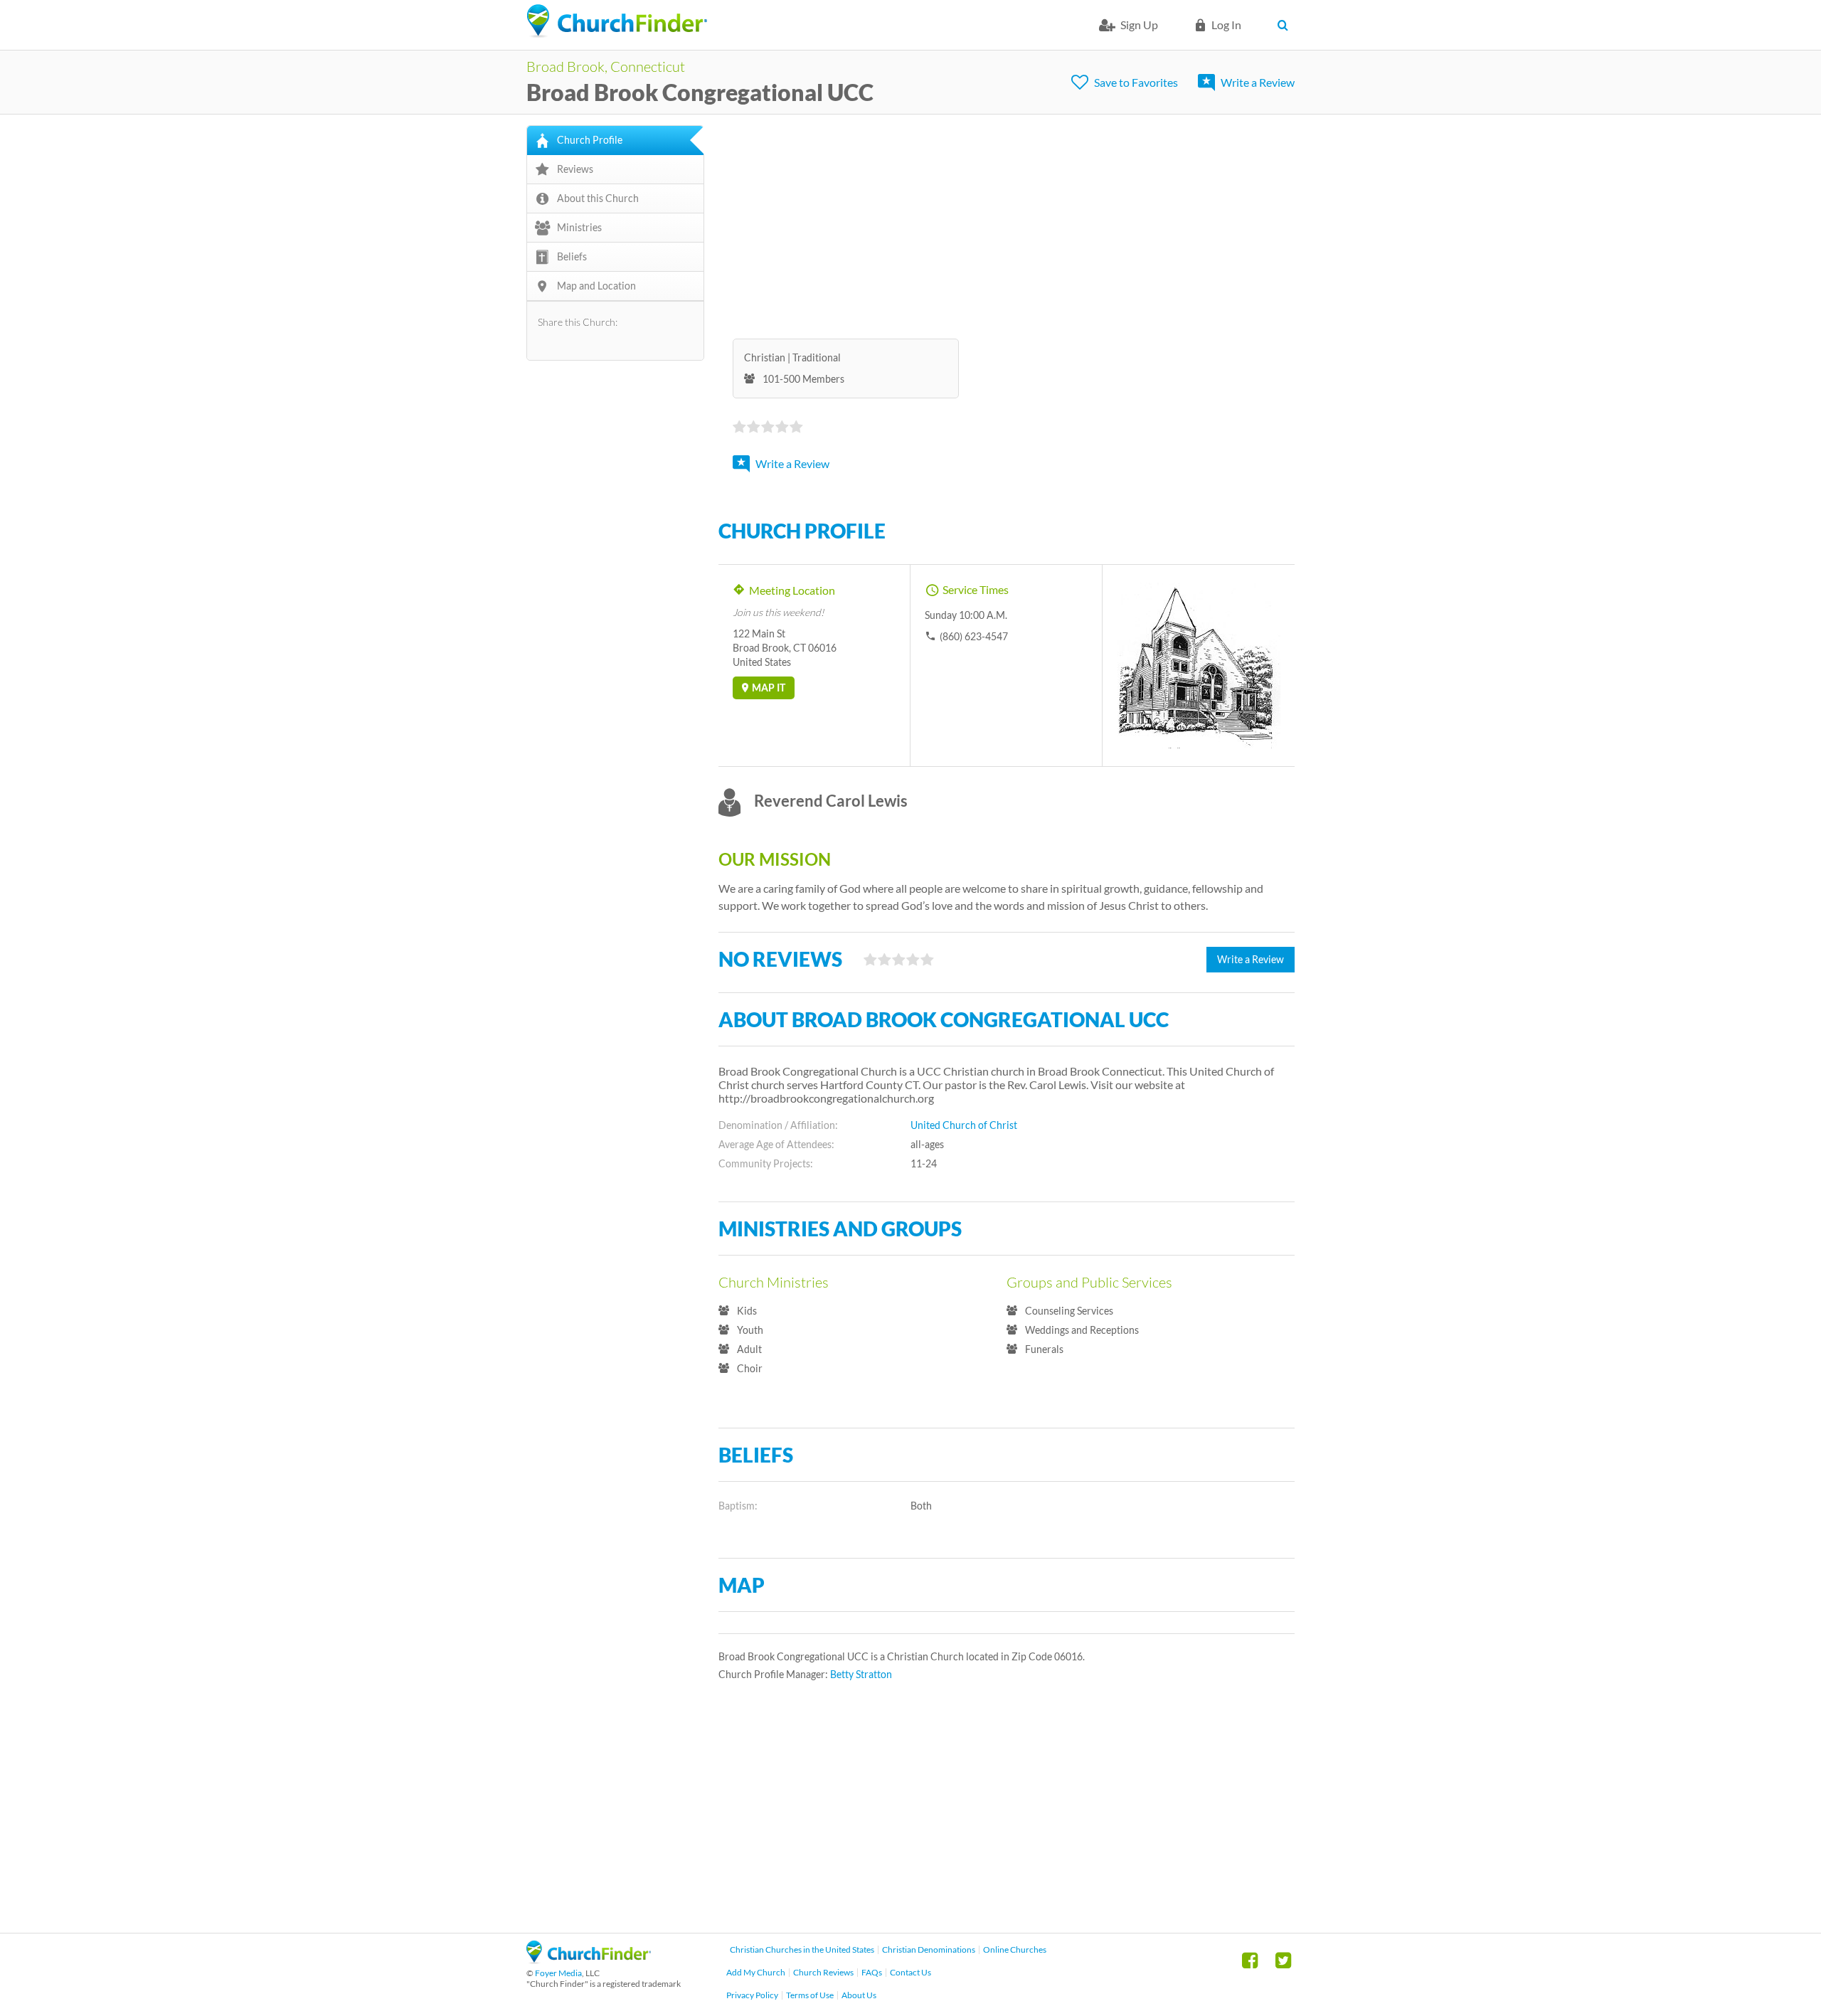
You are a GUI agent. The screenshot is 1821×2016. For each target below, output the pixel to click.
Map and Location (596, 286)
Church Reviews (823, 1972)
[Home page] (617, 21)
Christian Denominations (929, 1949)
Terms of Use (810, 1995)
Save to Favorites (1136, 82)
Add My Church (756, 1972)
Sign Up (1139, 25)
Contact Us (910, 1972)
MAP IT (769, 688)
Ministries (579, 227)
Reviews (575, 169)
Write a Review (1258, 82)
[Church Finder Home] (589, 1959)
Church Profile (590, 140)
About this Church (598, 198)
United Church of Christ (964, 1125)
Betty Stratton (861, 1674)
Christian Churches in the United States (802, 1949)
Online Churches (1015, 1949)
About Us (859, 1995)
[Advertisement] (1007, 225)
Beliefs (572, 256)
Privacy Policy (752, 1995)
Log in (1226, 25)
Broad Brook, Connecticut (606, 66)
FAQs (872, 1972)
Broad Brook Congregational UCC (700, 92)
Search (1286, 25)
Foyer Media (558, 1973)
